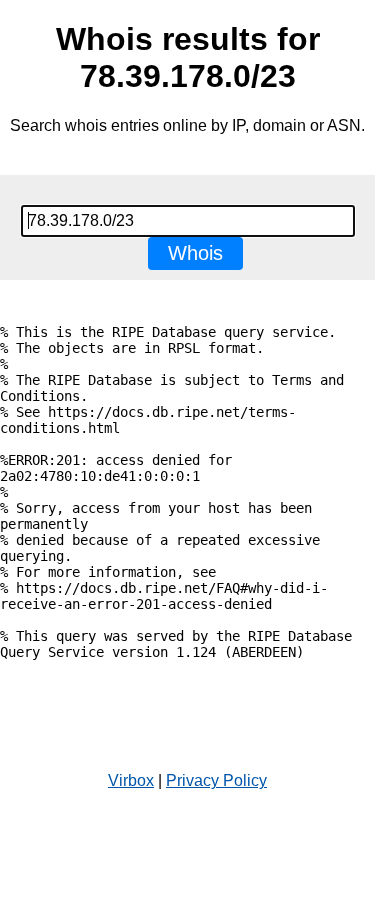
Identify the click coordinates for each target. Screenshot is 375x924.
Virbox (131, 780)
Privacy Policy (216, 780)
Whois (195, 253)
